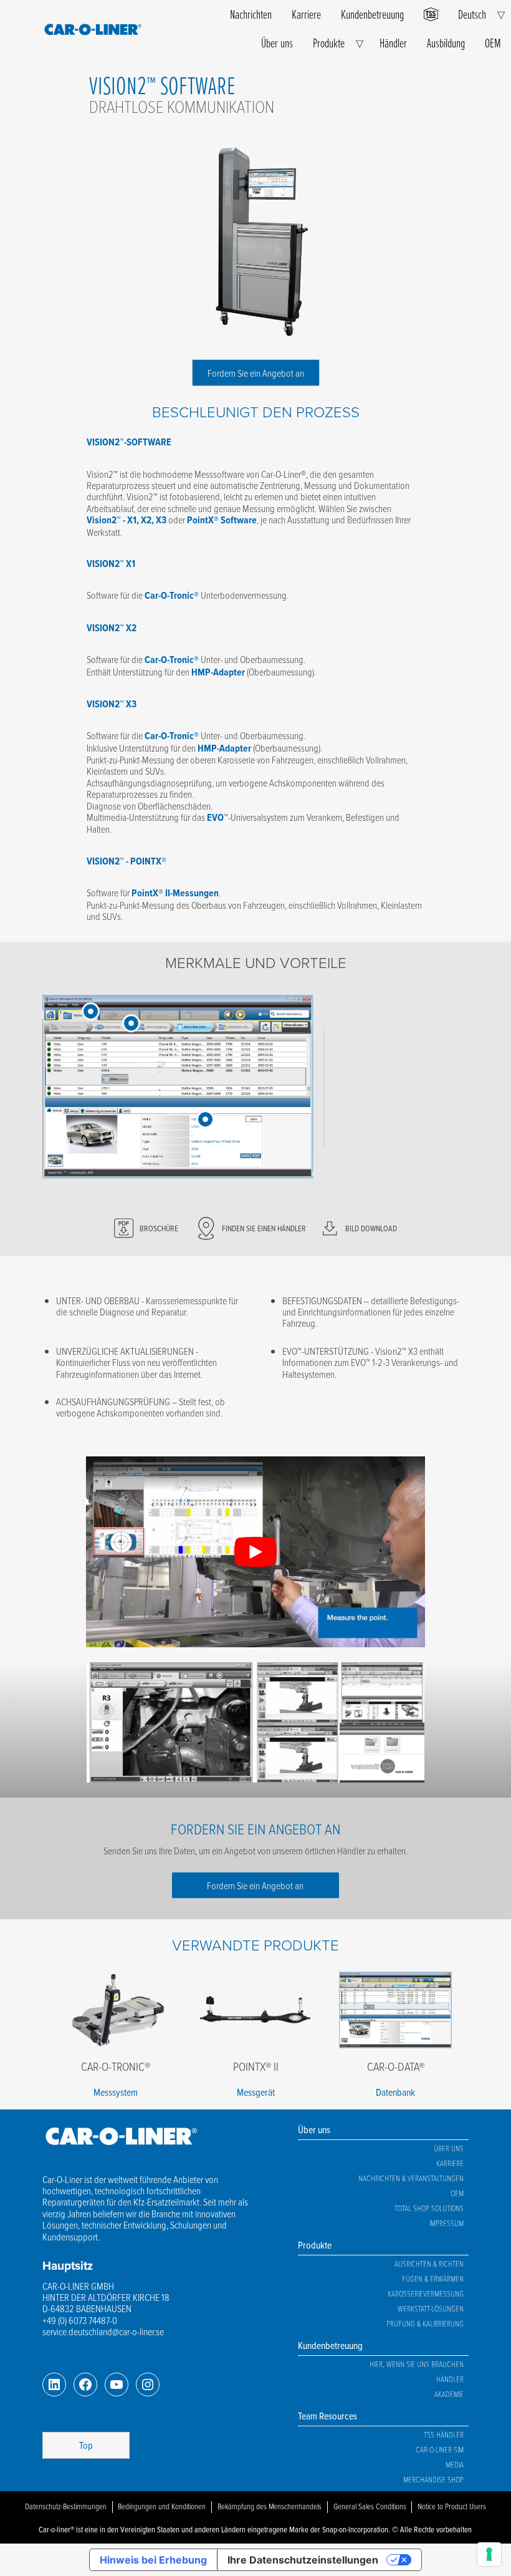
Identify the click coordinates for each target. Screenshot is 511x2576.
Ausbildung (446, 43)
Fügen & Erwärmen (433, 2278)
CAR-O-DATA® (396, 2066)
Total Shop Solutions (429, 2208)
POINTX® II (256, 2066)
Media (455, 2464)
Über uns (277, 43)
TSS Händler (444, 2434)
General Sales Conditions (370, 2506)
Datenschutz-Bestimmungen (66, 2506)
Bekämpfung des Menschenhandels (270, 2506)
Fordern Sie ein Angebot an (256, 373)
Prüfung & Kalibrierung (425, 2323)
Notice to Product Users (452, 2506)
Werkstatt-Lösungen (431, 2308)
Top (86, 2445)
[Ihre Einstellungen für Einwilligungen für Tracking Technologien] (489, 2554)
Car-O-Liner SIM (440, 2449)
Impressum (447, 2223)
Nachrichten (251, 14)
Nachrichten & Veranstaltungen (411, 2178)
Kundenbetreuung (372, 14)
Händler (393, 43)
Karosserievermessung (426, 2293)
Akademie (449, 2394)
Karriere (306, 14)
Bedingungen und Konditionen (162, 2506)
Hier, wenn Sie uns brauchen (417, 2364)
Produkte (329, 43)
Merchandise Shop (433, 2479)
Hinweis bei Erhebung (153, 2560)
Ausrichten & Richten (429, 2264)
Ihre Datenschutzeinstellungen (303, 2560)
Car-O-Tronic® (116, 2066)
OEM (493, 43)
